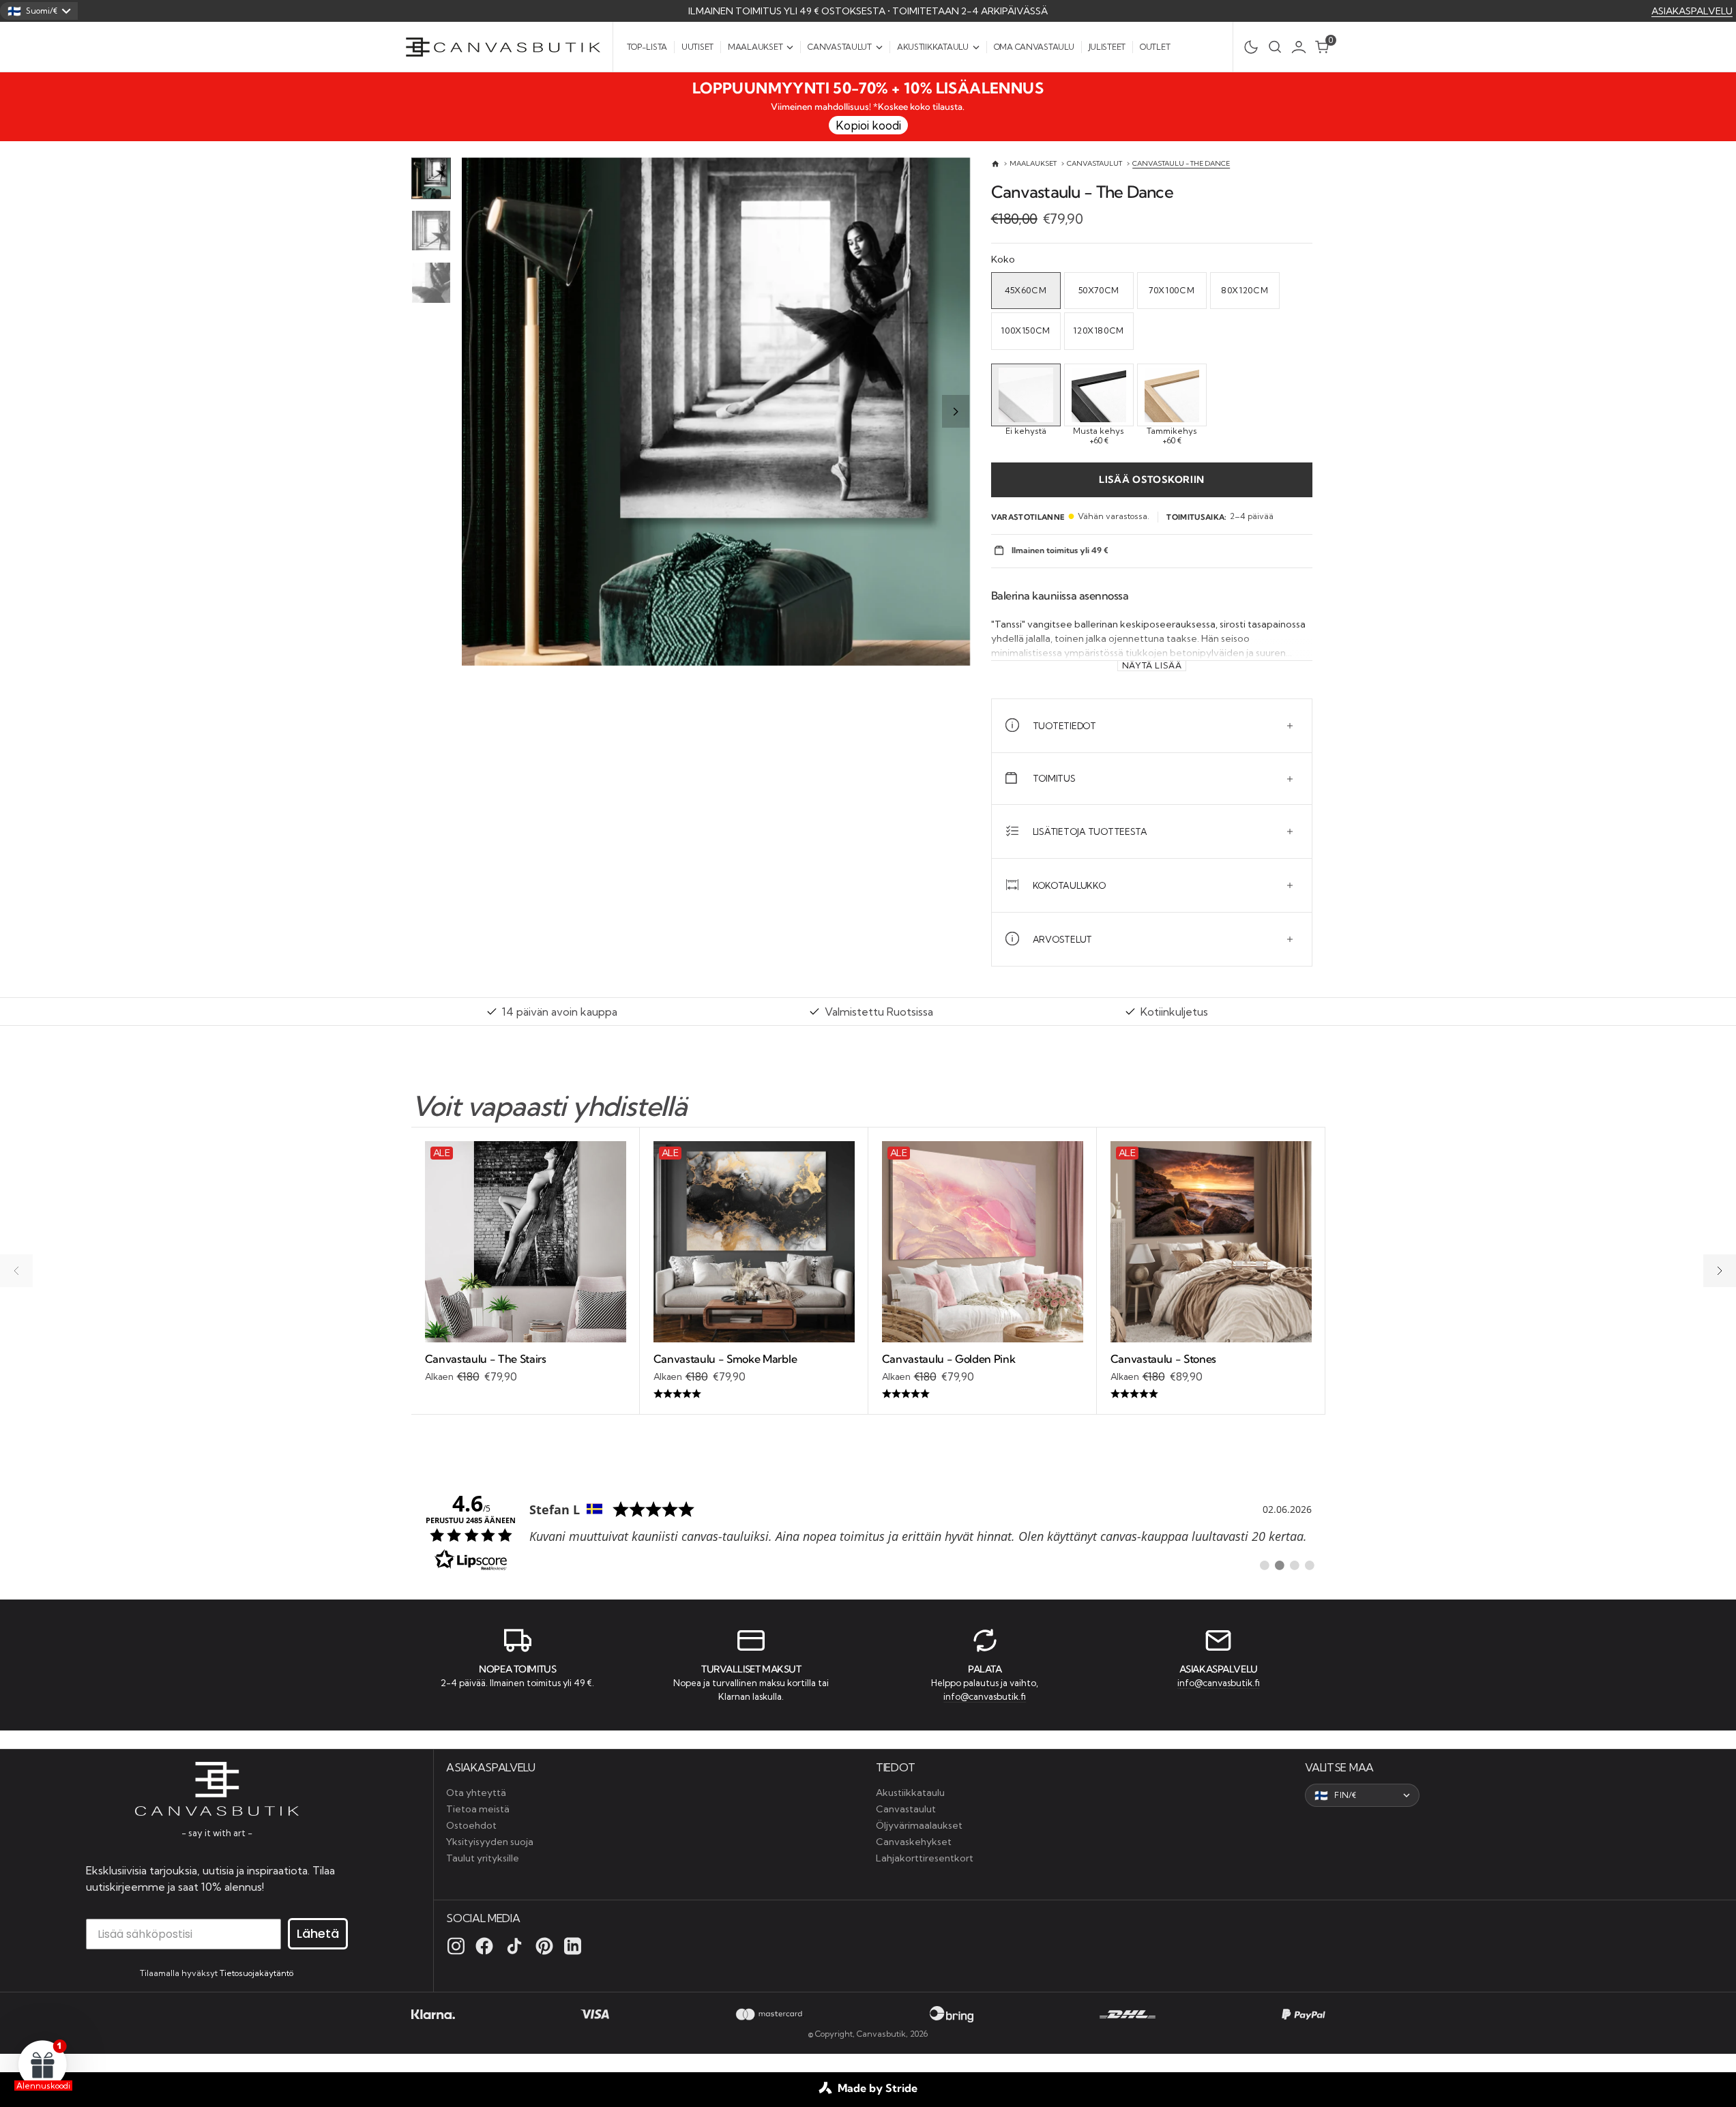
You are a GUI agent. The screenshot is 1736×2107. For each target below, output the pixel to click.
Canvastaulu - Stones (1164, 1359)
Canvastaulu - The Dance (1181, 163)
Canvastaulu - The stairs (486, 1359)
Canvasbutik (881, 2034)
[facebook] (484, 1946)
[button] (1302, 47)
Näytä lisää (1152, 666)
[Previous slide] (477, 411)
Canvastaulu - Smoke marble (725, 1359)
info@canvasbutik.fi (985, 1696)
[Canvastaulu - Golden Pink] (983, 1377)
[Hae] (1275, 47)
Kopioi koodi (868, 125)
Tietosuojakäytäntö (256, 1973)
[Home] (996, 164)
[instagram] (456, 1946)
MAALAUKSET (755, 47)
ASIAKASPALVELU (1692, 11)
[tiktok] (514, 1946)
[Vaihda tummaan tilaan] (1247, 47)
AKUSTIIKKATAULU (933, 47)
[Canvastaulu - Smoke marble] (754, 1377)
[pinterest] (544, 1946)
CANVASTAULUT (840, 47)
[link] (868, 1531)
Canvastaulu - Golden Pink (949, 1359)
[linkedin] (573, 1946)
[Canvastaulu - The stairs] (526, 1369)
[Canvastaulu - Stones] (1211, 1377)
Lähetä (318, 1933)
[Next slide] (956, 411)
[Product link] (526, 1242)
